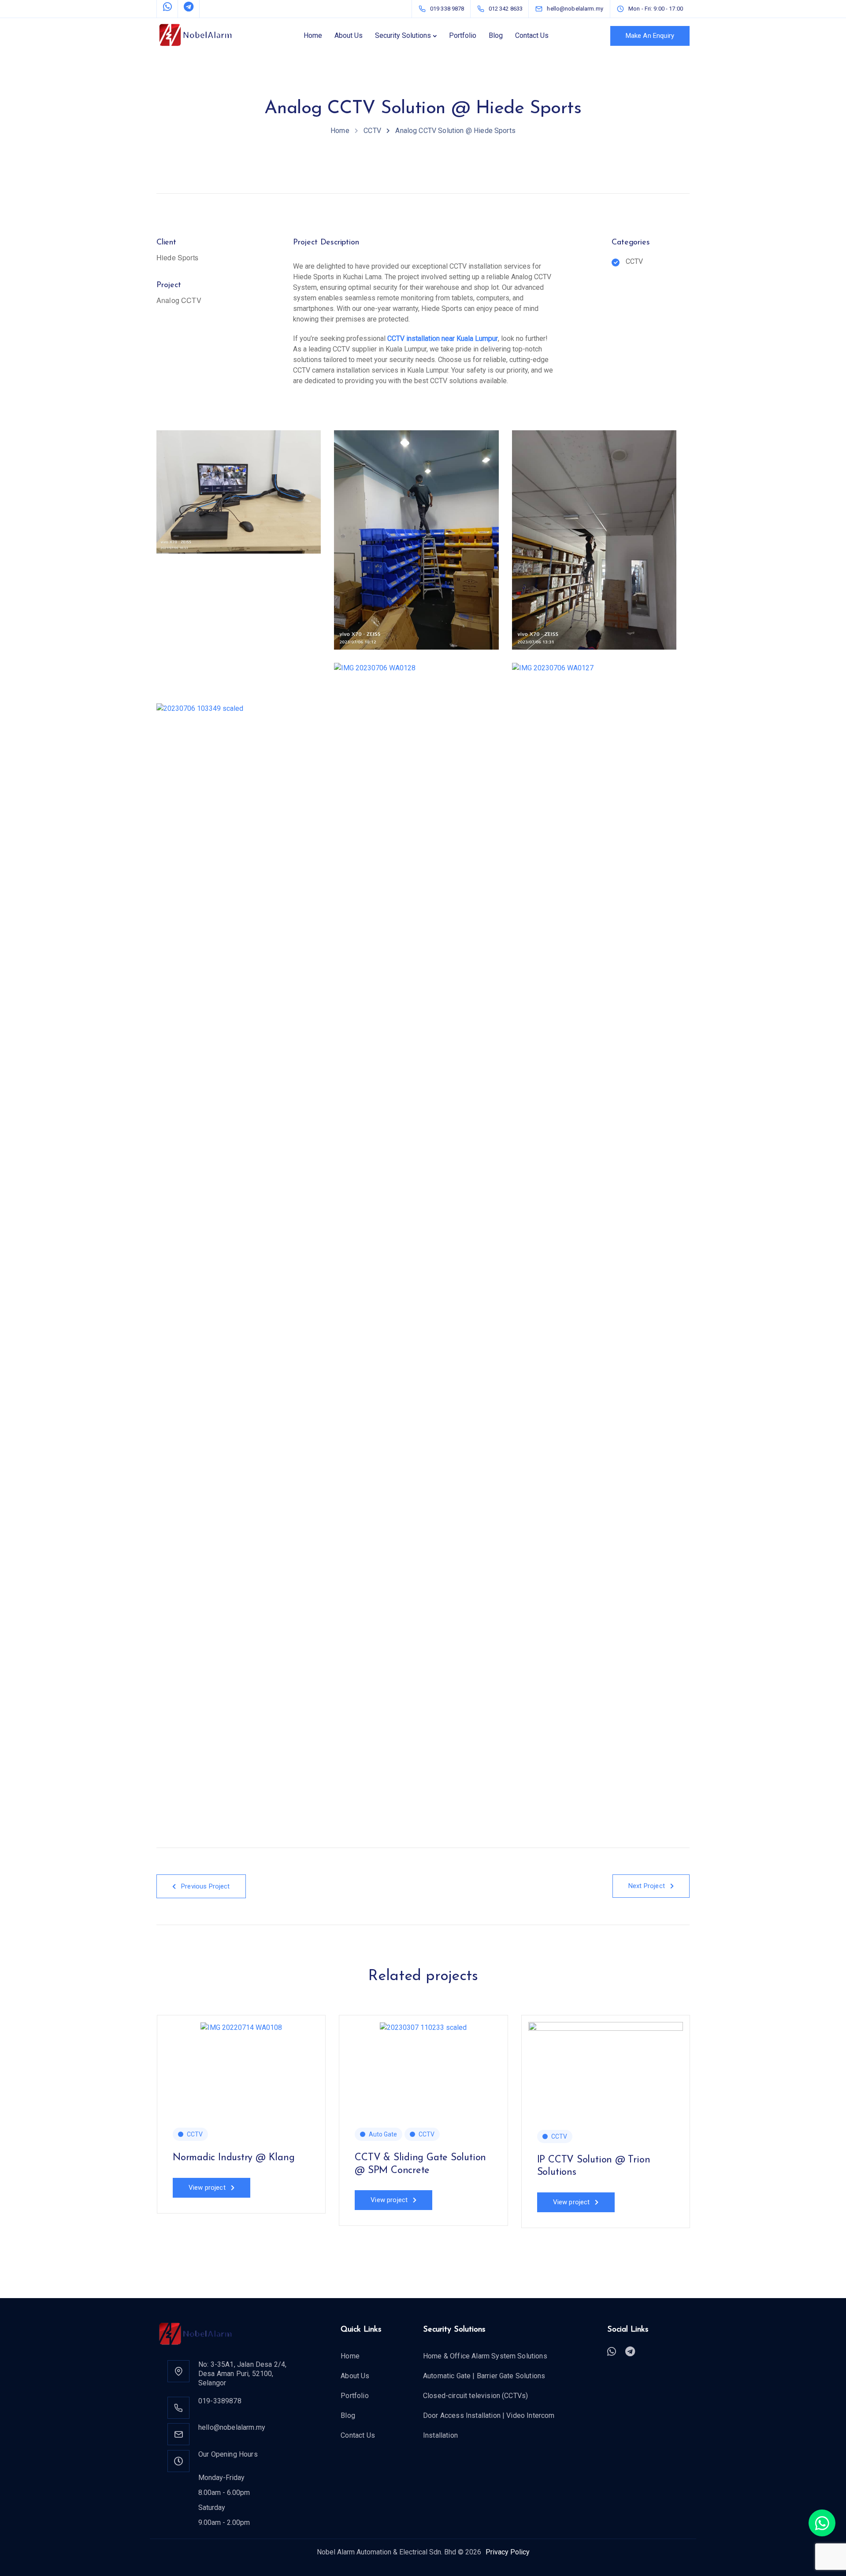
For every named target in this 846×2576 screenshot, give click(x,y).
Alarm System (753, 2134)
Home (313, 35)
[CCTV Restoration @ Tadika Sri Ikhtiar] (59, 2027)
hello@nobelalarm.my (232, 2427)
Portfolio (463, 35)
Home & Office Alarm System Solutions (485, 2356)
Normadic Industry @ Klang (234, 2158)
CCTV (195, 2134)
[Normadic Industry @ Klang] (241, 2027)
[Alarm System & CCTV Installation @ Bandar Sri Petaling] (788, 2027)
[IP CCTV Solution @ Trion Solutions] (606, 2070)
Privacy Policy (508, 2552)
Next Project (647, 1886)
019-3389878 (220, 2401)
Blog (496, 35)
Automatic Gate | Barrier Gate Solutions (484, 2376)
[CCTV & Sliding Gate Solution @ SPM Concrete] (423, 2027)
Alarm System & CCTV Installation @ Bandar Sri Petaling (775, 2170)
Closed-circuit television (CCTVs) (475, 2396)
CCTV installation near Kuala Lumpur (443, 338)
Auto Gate (383, 2134)
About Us (349, 35)
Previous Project (205, 1886)
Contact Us (532, 35)
